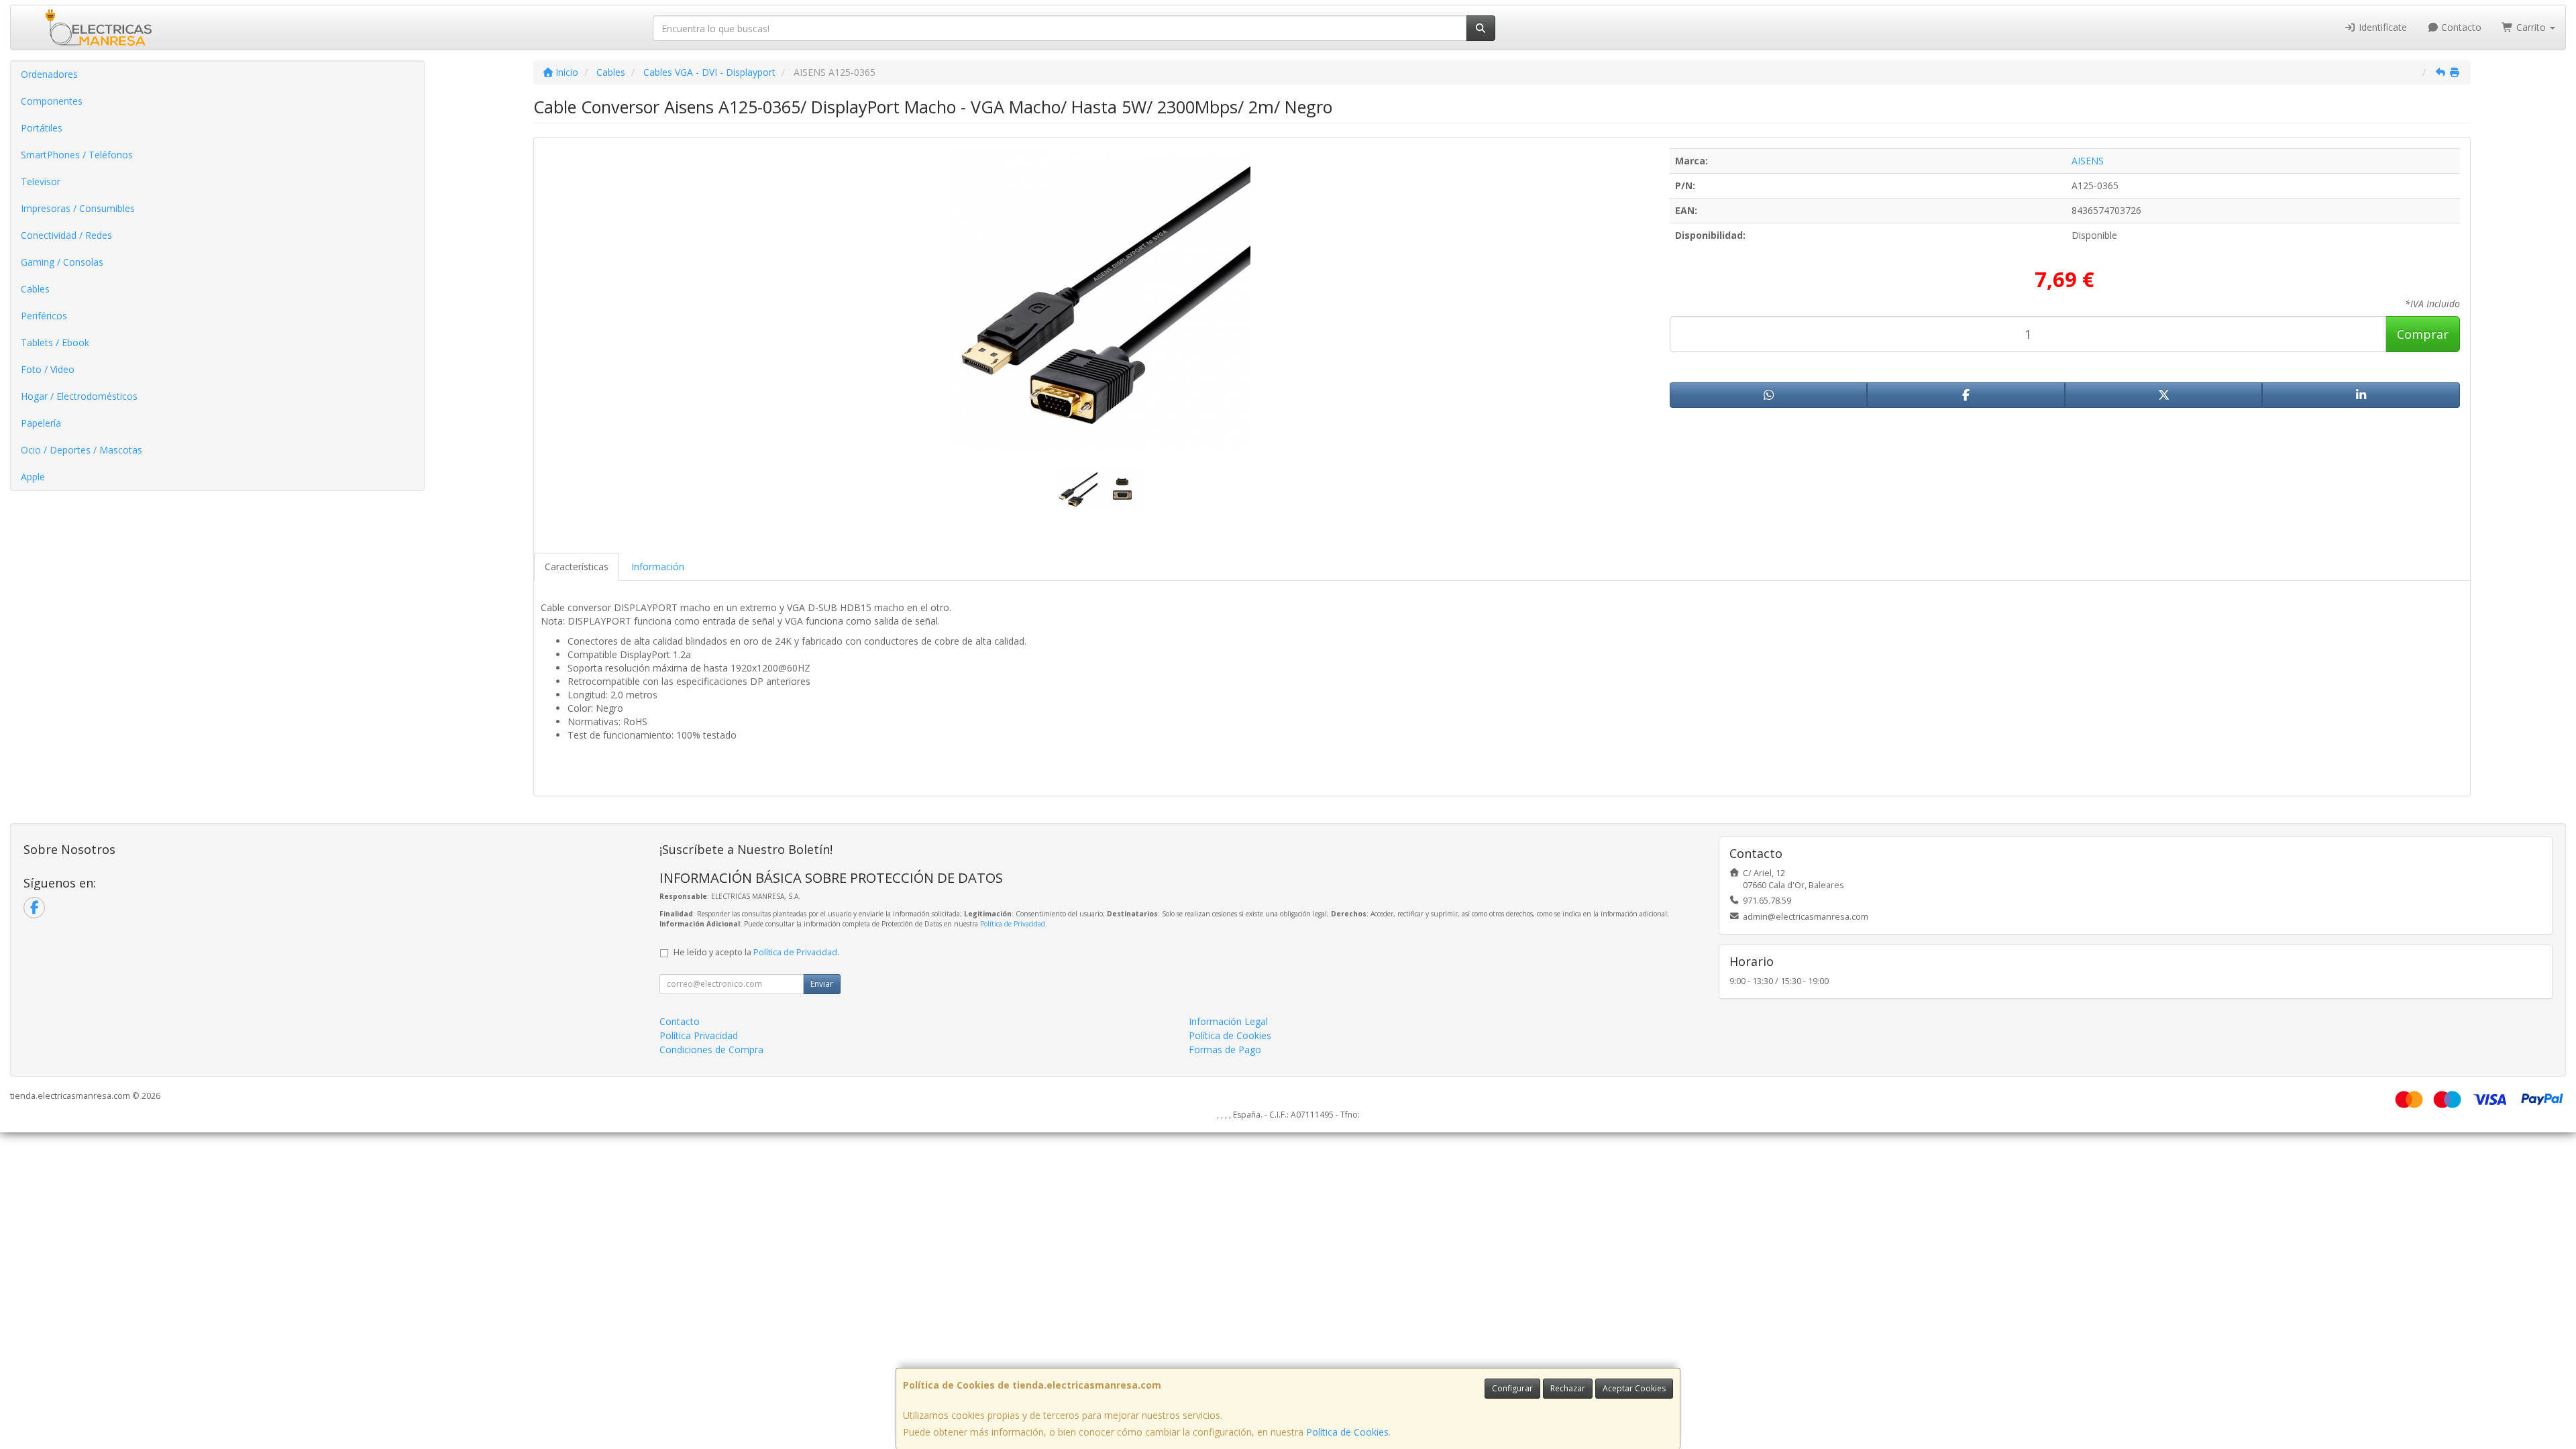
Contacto (2460, 27)
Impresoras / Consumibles (78, 208)
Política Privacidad (699, 1035)
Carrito (2531, 27)
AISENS (2088, 161)
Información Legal (1228, 1021)
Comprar (2423, 334)
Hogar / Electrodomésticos (79, 396)
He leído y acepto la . (756, 952)
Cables (35, 289)
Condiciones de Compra (711, 1050)
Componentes (52, 101)
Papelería (41, 423)
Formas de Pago (1225, 1050)
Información (658, 567)
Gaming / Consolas (62, 262)
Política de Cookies (1347, 1432)
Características (577, 567)
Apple (33, 477)
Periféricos (44, 316)
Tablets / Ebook (55, 342)
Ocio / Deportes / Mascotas (82, 450)
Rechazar (1568, 1388)
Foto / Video (48, 369)
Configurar (1512, 1388)
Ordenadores (49, 74)
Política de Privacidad (1013, 924)
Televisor (41, 181)
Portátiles (42, 128)
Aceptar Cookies (1634, 1388)
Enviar (822, 984)
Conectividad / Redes (66, 235)
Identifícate (2381, 27)
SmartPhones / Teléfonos (77, 155)
